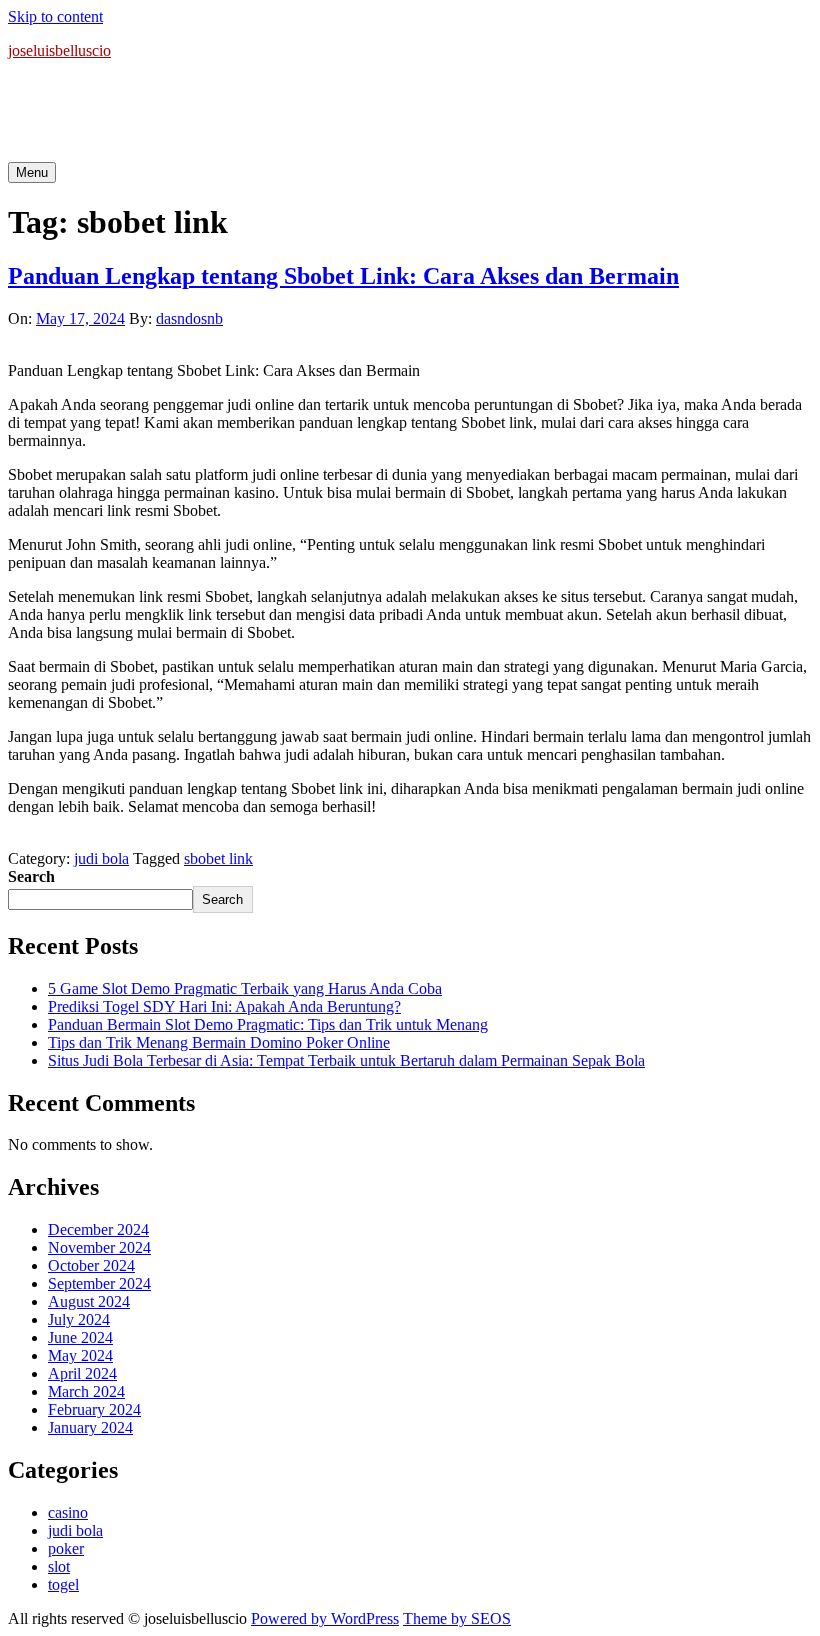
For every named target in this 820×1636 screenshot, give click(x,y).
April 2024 (82, 1373)
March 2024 (86, 1391)
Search (31, 876)
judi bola (101, 858)
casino (68, 1512)
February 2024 (94, 1409)
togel (63, 1584)
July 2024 (79, 1319)
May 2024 (80, 1355)
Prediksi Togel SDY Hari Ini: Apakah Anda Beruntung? (224, 1006)
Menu (32, 172)
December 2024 (98, 1229)
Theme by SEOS (457, 1618)
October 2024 (91, 1265)
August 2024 (89, 1301)
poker (66, 1548)
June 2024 (80, 1337)
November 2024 (99, 1247)
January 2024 (90, 1427)
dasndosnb (189, 318)
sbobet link (218, 858)
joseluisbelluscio (59, 50)
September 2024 (99, 1283)
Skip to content (55, 16)
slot (59, 1566)
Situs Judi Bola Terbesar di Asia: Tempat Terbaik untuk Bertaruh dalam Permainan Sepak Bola (346, 1060)
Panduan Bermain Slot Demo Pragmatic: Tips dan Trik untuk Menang (268, 1024)
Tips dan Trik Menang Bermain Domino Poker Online (219, 1042)
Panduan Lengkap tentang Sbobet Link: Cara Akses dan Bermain (343, 276)
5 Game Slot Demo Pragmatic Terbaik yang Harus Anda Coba (245, 988)
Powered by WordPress (325, 1618)
